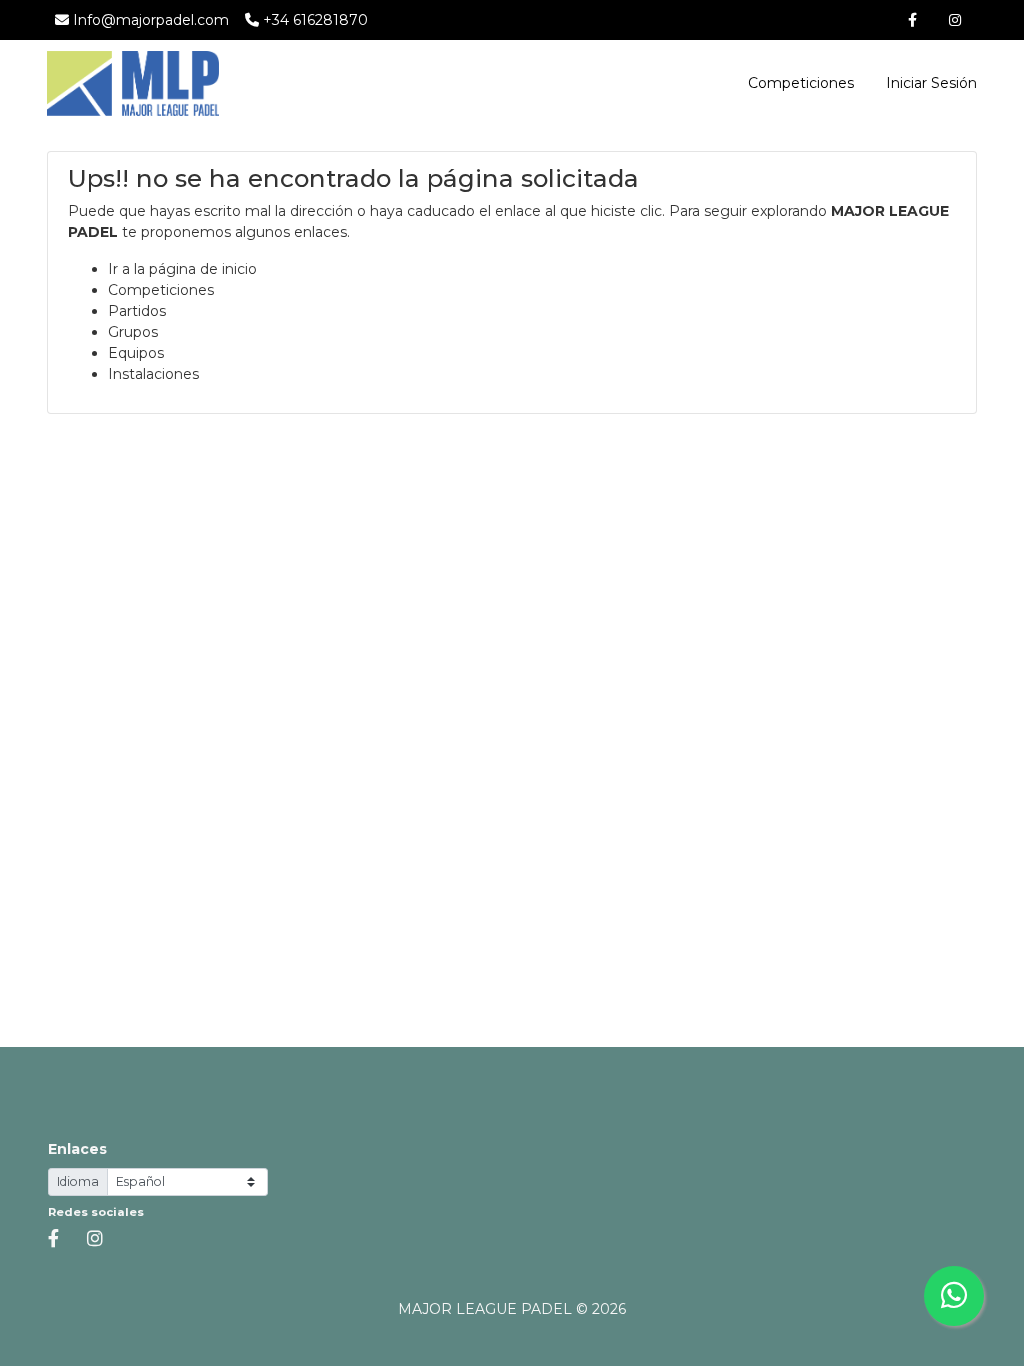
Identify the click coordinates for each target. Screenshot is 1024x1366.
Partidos (137, 311)
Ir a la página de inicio (182, 269)
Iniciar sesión (929, 83)
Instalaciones (153, 374)
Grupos (133, 332)
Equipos (136, 353)
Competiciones (801, 83)
